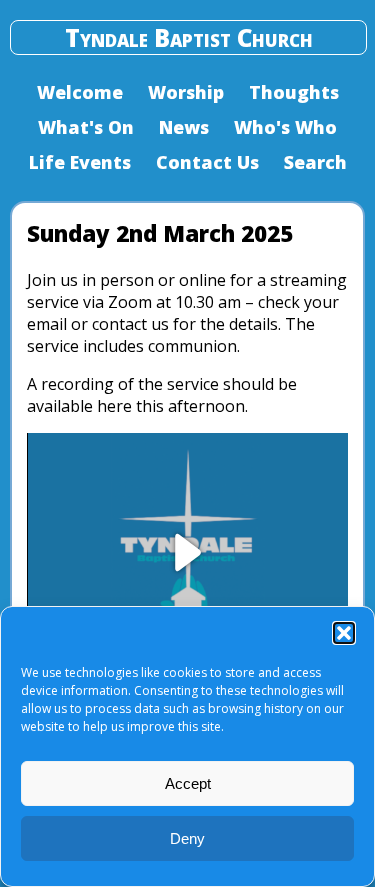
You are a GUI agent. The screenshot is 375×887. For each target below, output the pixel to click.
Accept (188, 783)
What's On (86, 127)
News (184, 127)
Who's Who (285, 127)
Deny (187, 838)
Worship (186, 92)
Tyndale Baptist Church (189, 37)
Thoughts (294, 92)
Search (315, 162)
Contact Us (207, 162)
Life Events (80, 162)
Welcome (80, 92)
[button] (344, 633)
